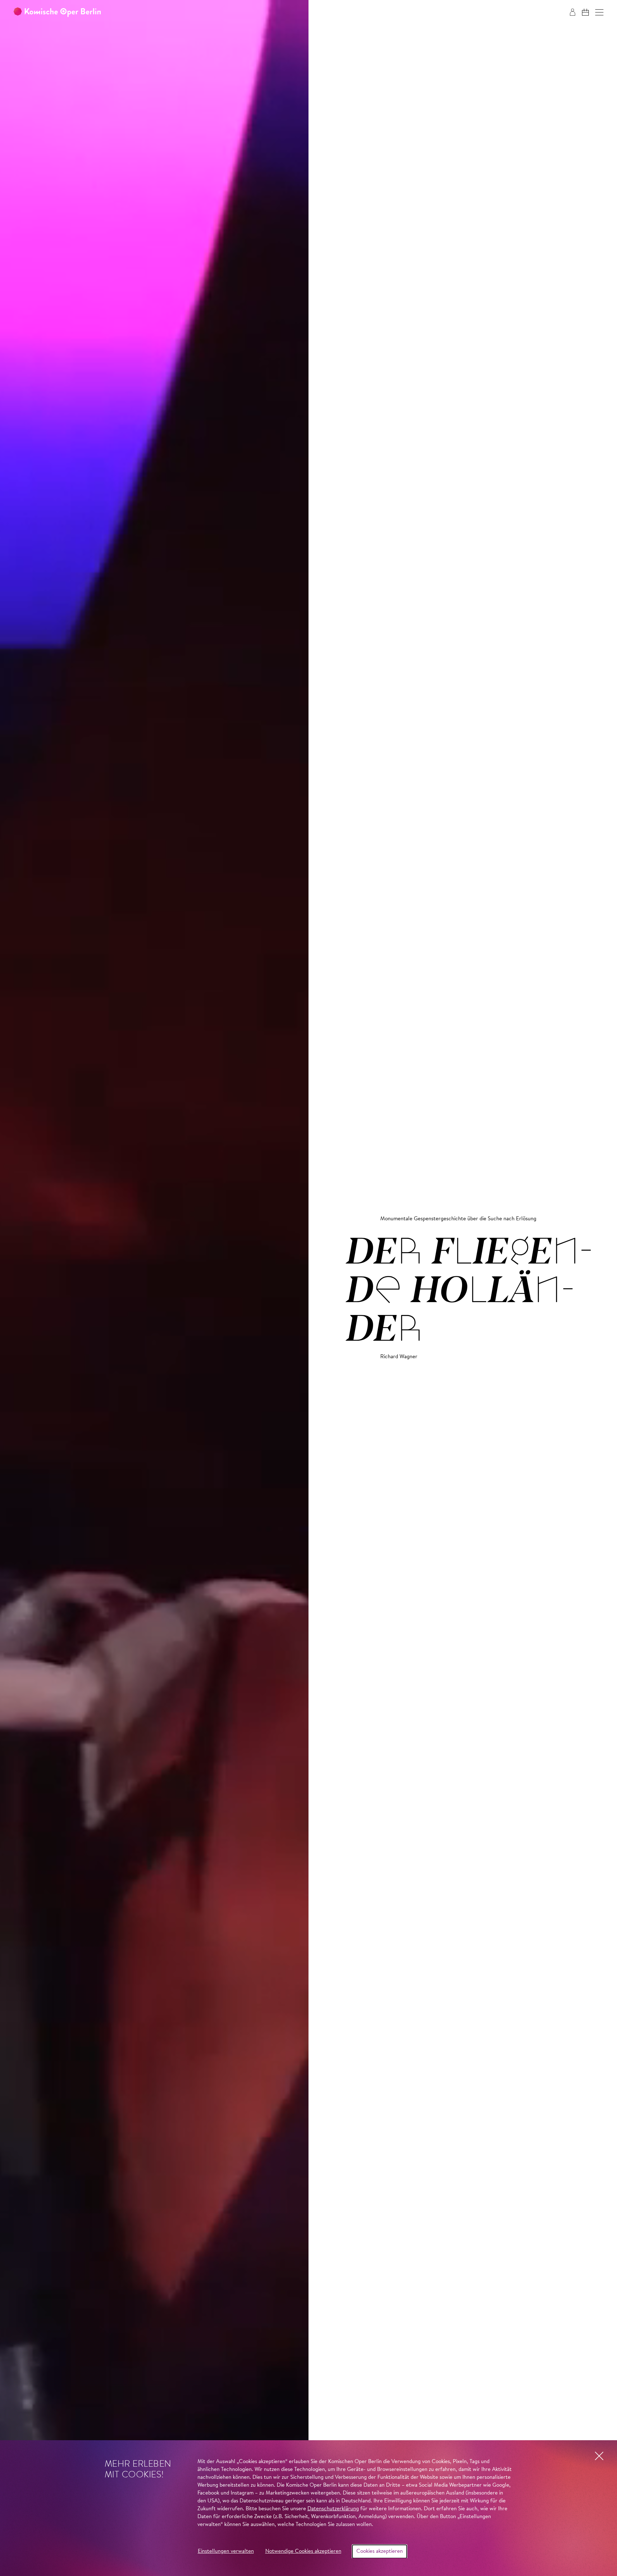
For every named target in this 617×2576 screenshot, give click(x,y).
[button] (599, 12)
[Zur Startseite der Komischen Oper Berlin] (57, 12)
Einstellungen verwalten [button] (226, 2552)
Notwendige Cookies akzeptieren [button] (303, 2552)
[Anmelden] (573, 12)
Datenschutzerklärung (333, 2509)
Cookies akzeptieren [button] (380, 2552)
